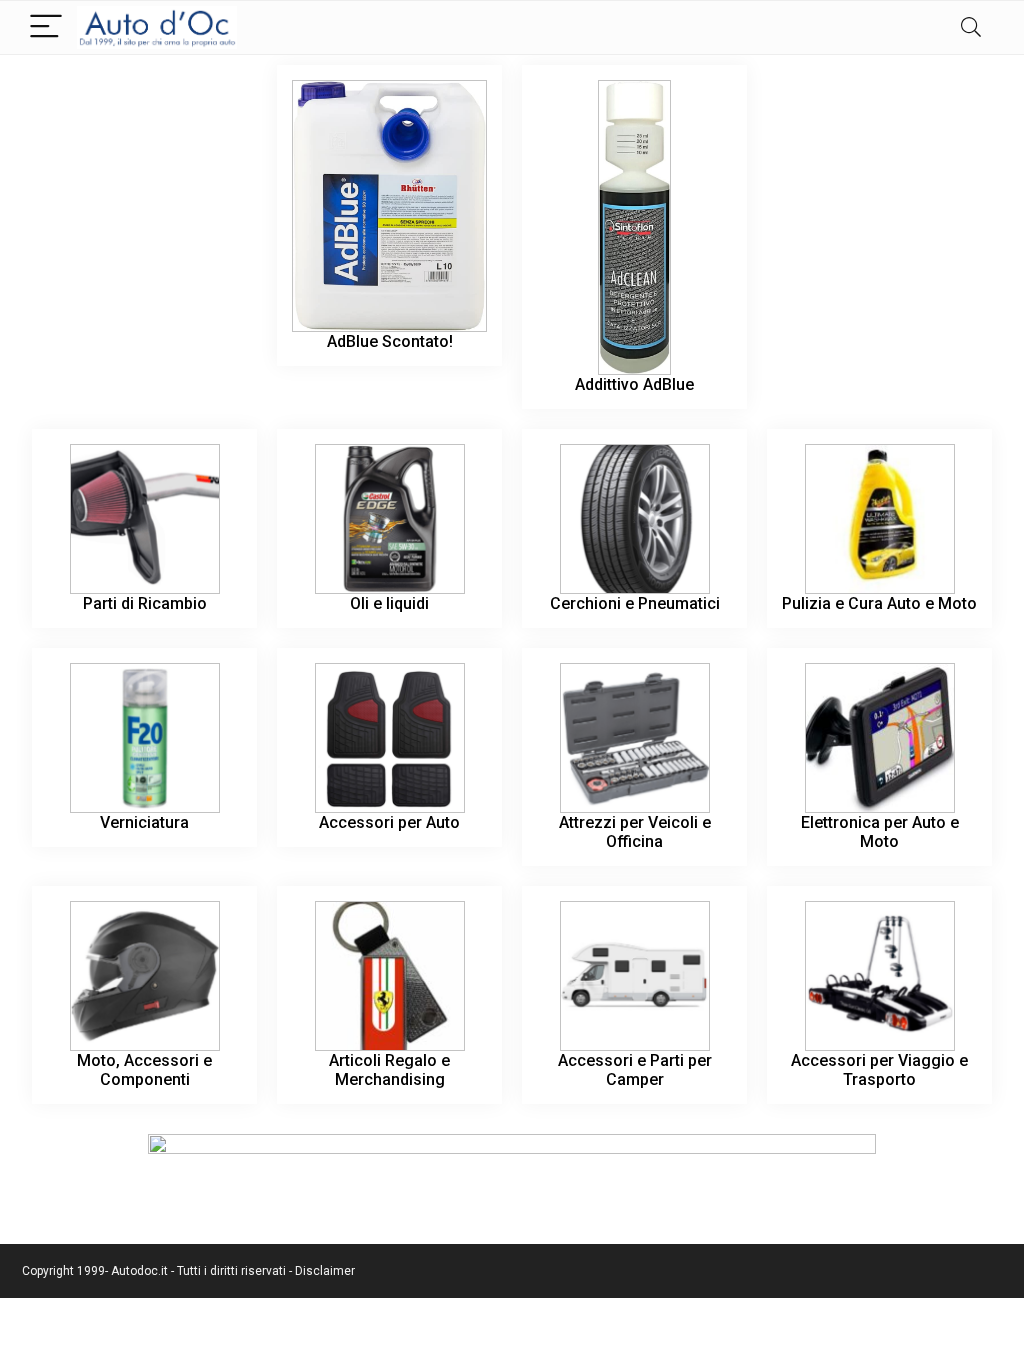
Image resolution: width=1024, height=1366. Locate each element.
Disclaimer (325, 1271)
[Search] (971, 27)
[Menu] (46, 27)
